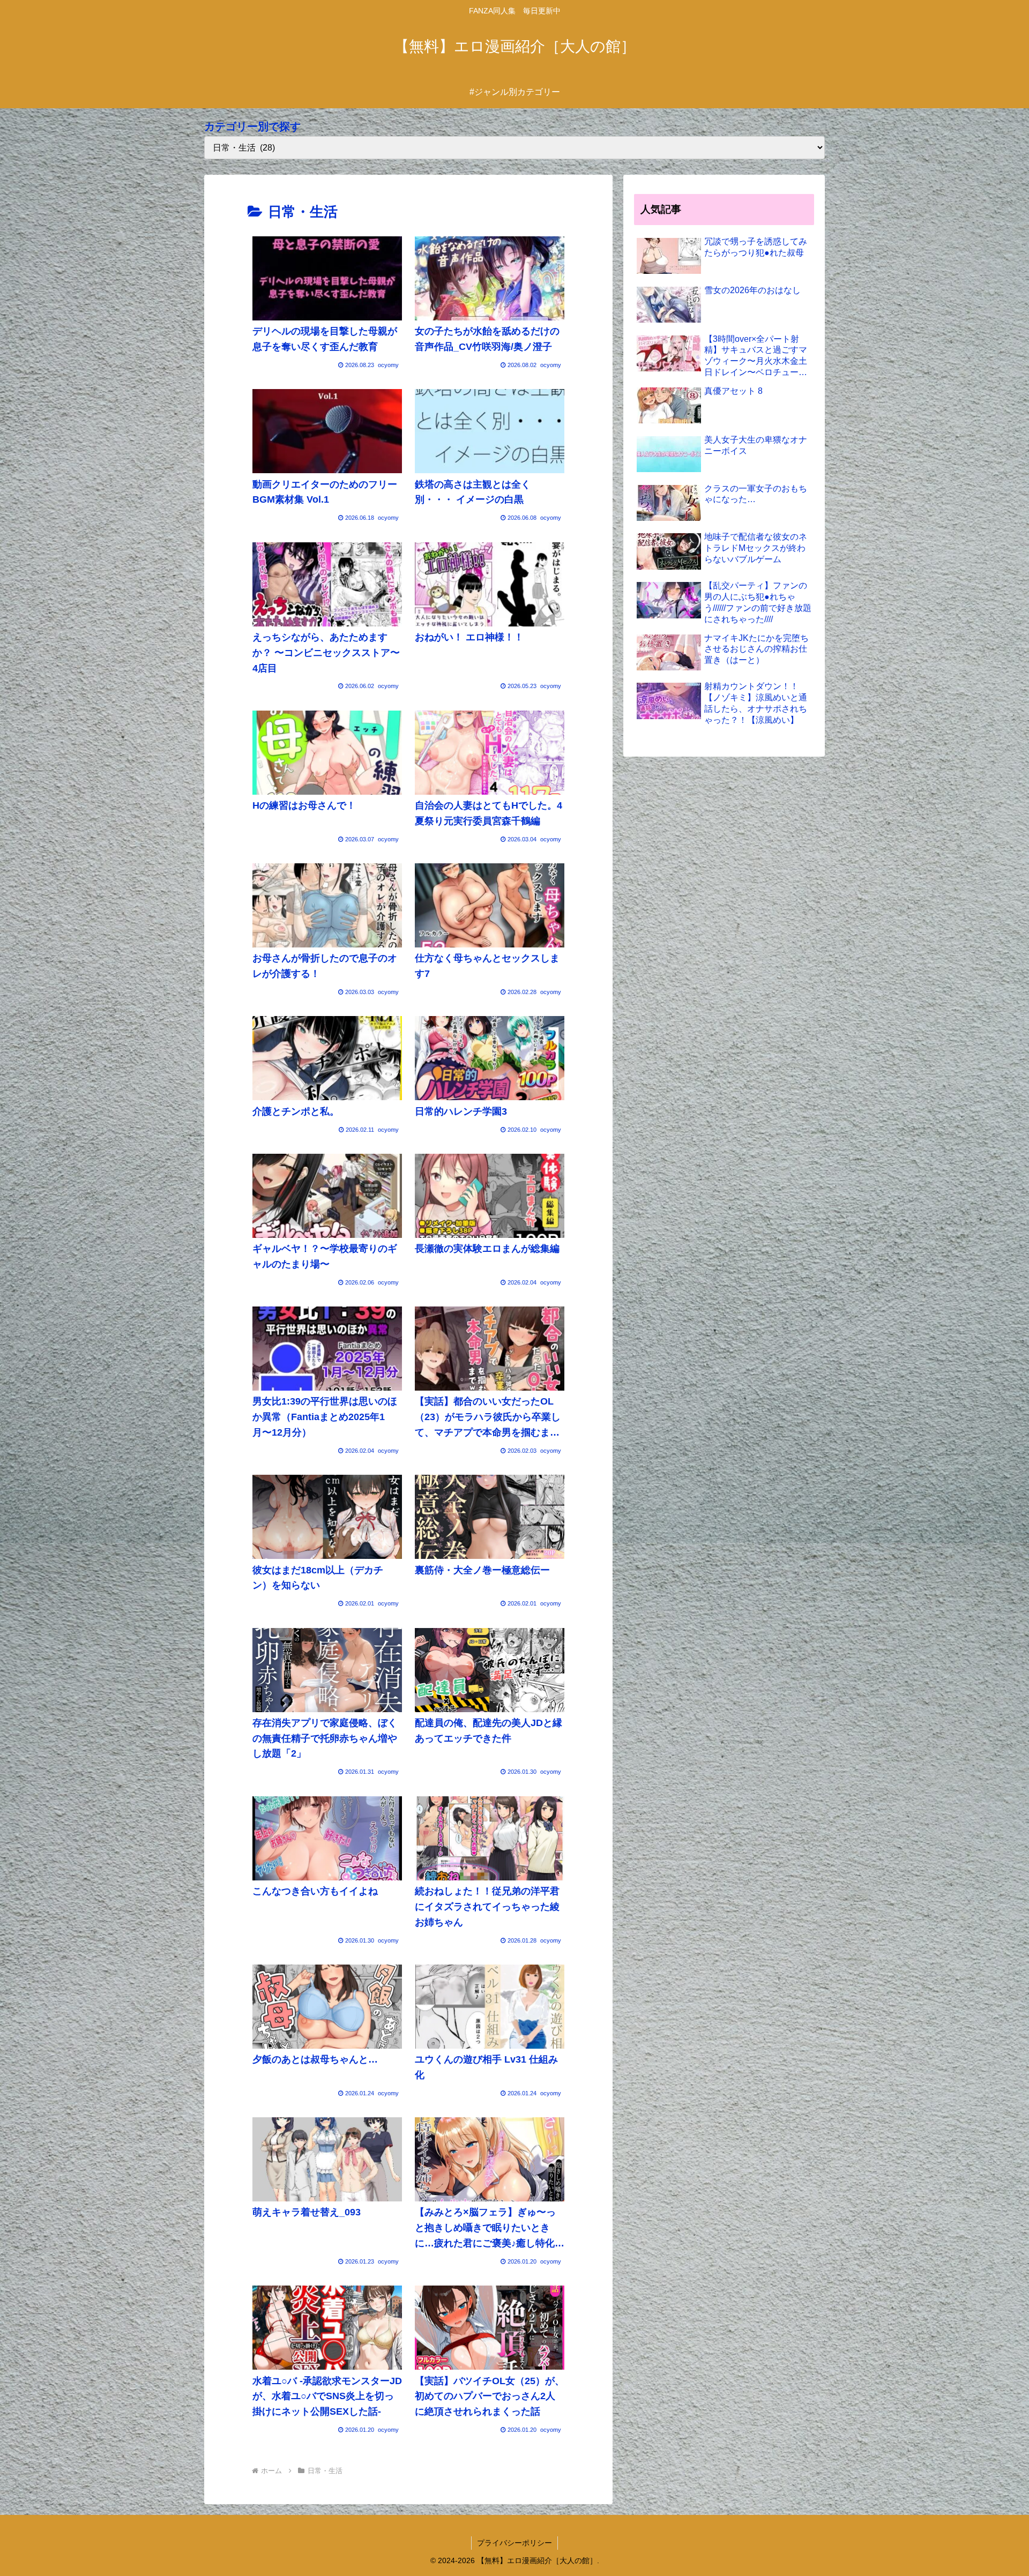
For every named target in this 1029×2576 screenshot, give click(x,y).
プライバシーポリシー (514, 2543)
